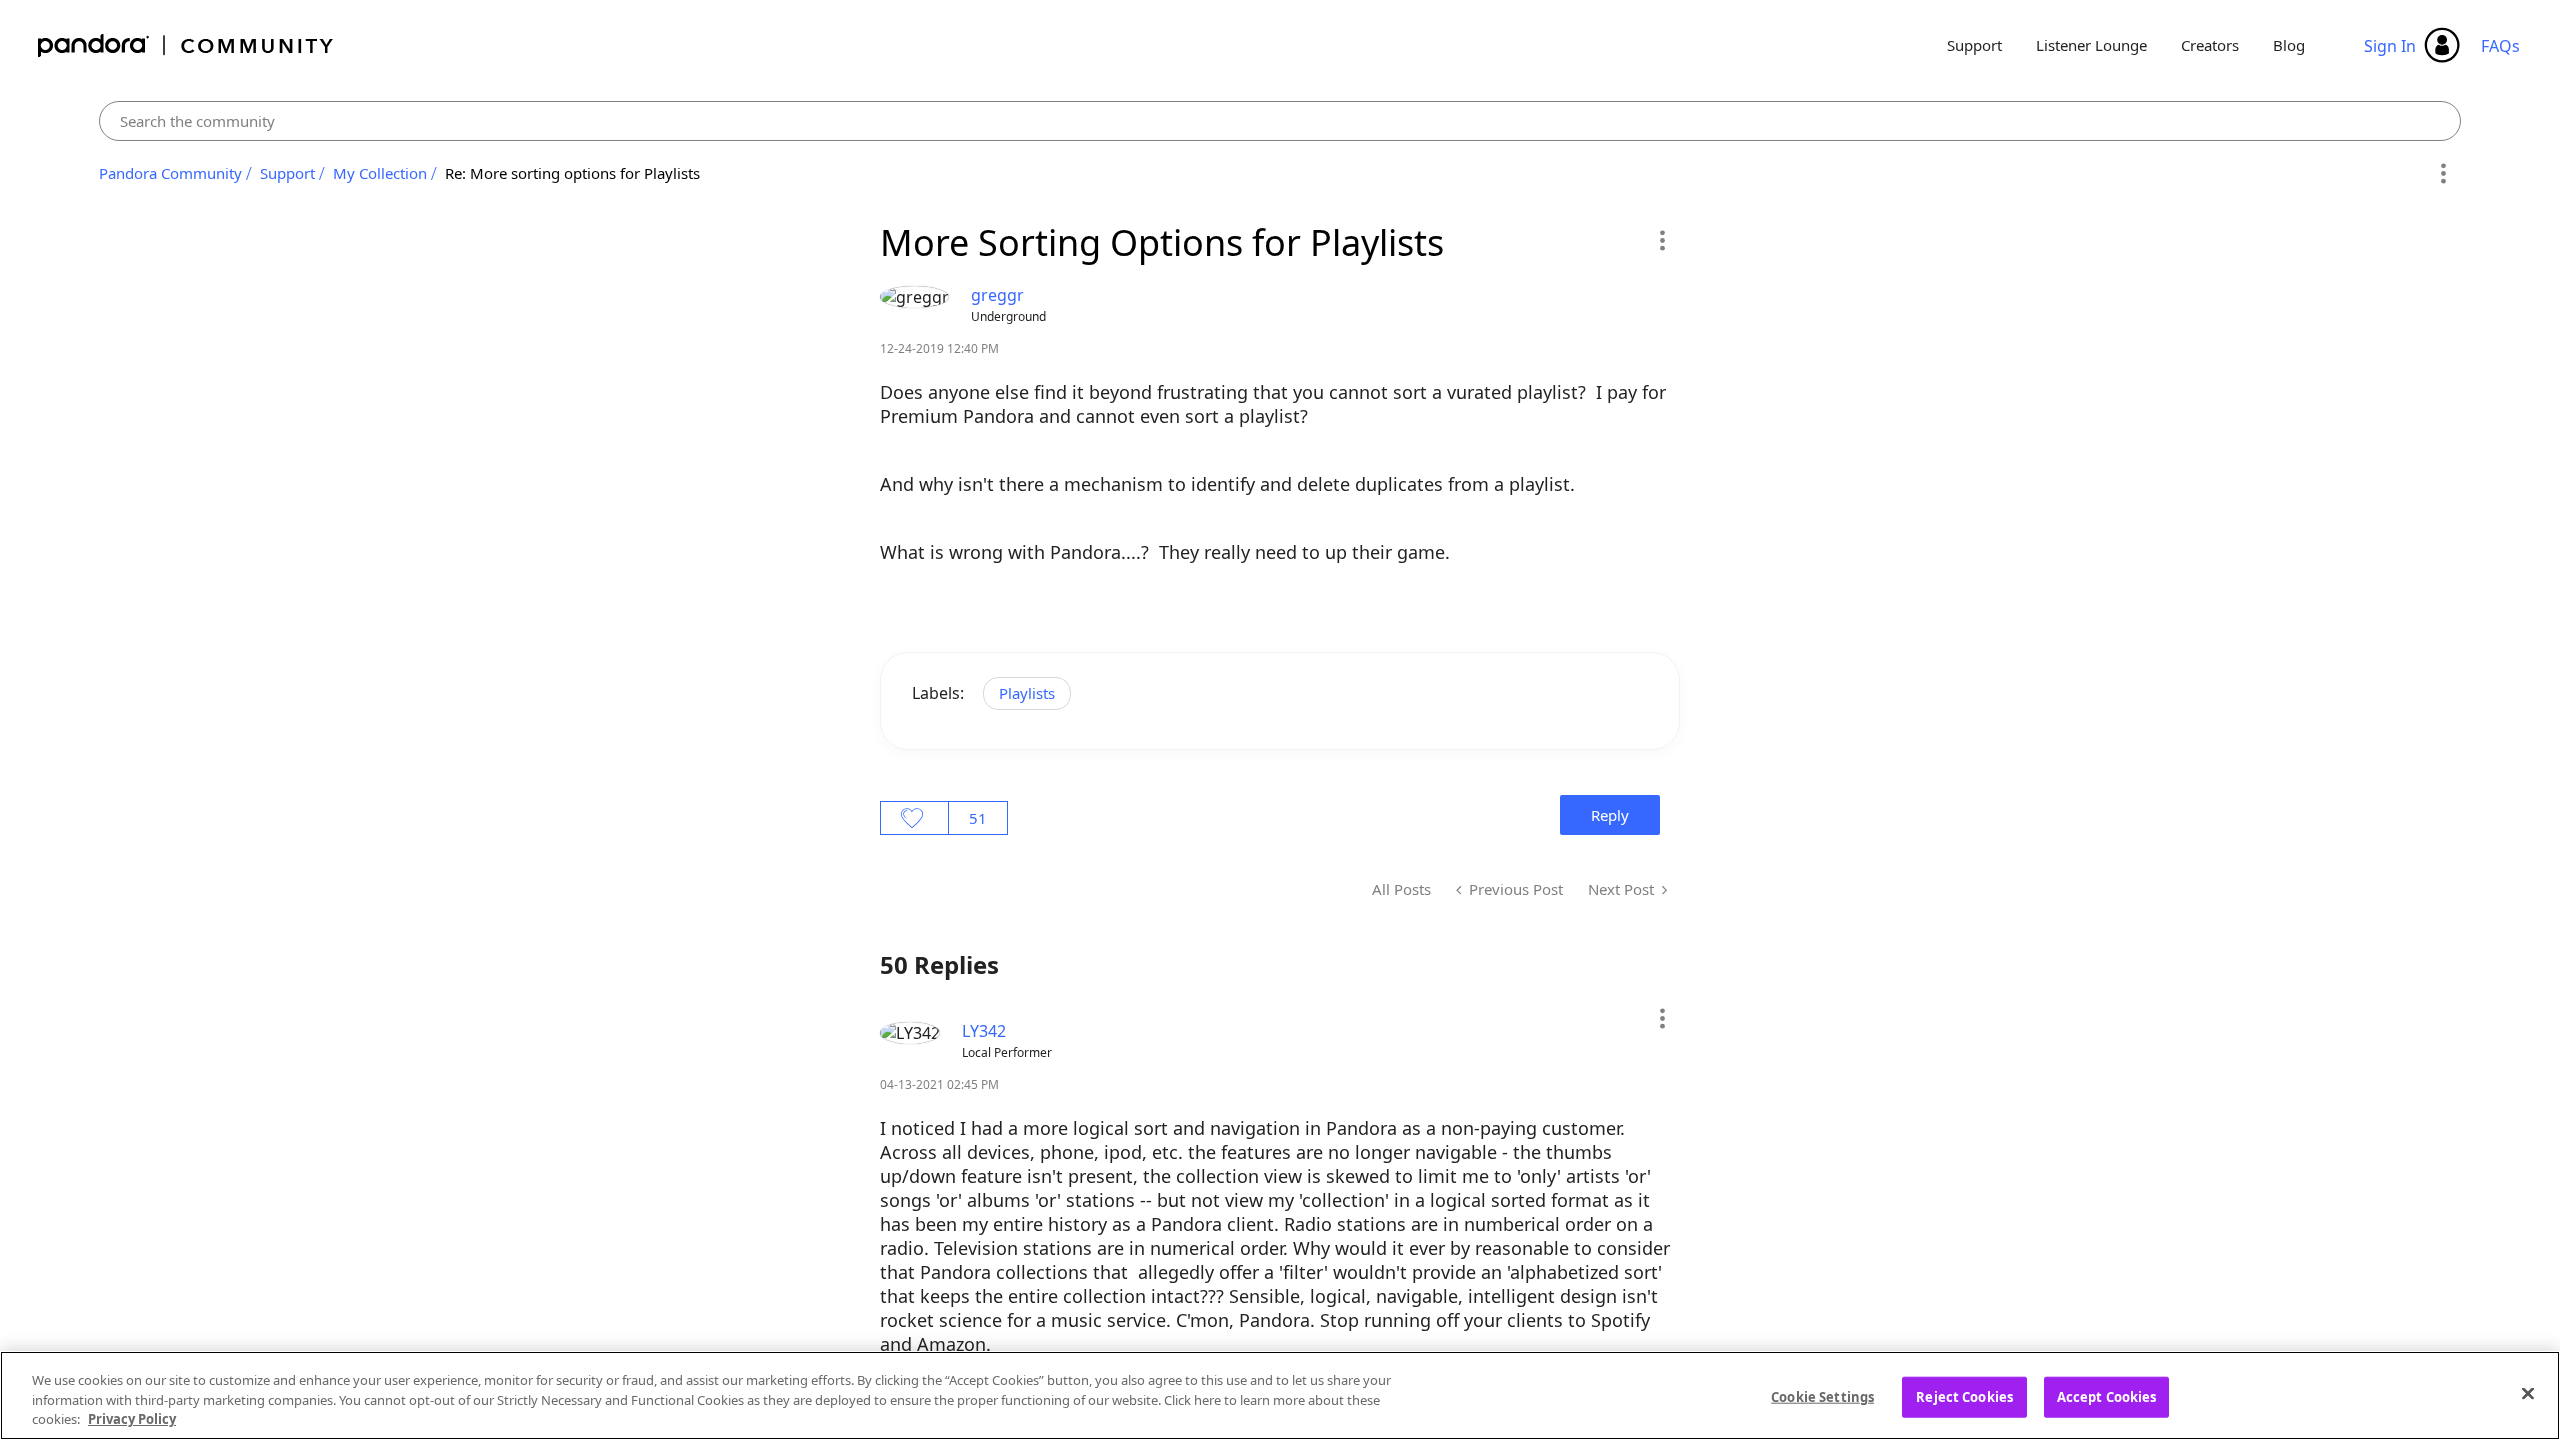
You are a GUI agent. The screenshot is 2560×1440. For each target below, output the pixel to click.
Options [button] (2442, 174)
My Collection (380, 173)
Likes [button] (914, 818)
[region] (1280, 1395)
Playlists (1027, 693)
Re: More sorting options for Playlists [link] (572, 173)
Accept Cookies (2107, 1396)
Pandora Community (186, 45)
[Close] (2528, 1393)
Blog (2289, 45)
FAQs (2500, 46)
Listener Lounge (2091, 45)
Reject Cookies (1964, 1396)
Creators (2210, 45)
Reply (1610, 815)
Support (1974, 45)
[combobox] (1280, 121)
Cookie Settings (1822, 1396)
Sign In (2390, 46)
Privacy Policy (132, 1419)
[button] (1661, 240)
